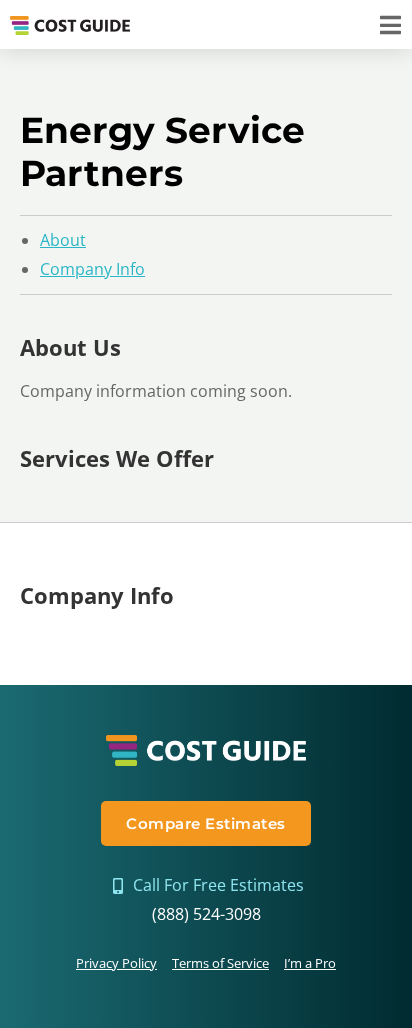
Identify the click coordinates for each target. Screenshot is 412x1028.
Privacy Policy (116, 963)
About (63, 240)
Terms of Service (220, 963)
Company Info (92, 269)
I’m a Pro (310, 963)
